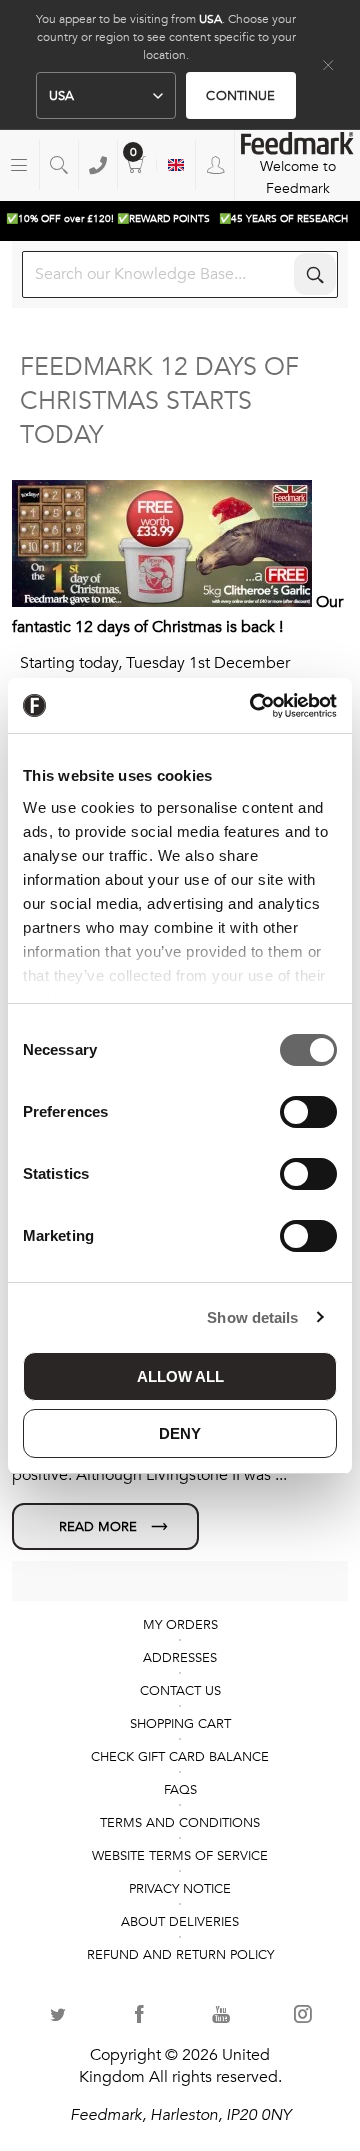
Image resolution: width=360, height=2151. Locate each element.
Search (315, 274)
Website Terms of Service (180, 1856)
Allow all (180, 1376)
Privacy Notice (180, 1889)
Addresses (180, 1658)
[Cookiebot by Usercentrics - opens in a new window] (254, 706)
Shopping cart (137, 165)
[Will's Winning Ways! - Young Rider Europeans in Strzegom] (105, 1526)
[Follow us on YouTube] (221, 2014)
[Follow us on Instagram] (303, 2014)
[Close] (328, 65)
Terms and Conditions (180, 1823)
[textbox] (180, 274)
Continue (240, 96)
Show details (252, 1317)
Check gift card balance (180, 1757)
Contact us (180, 1691)
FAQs (180, 1790)
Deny (180, 1433)
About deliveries (180, 1922)
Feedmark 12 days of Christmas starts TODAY (159, 401)
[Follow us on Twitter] (58, 2014)
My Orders (180, 1625)
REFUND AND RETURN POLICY (180, 1955)
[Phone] (98, 165)
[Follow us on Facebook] (140, 2014)
